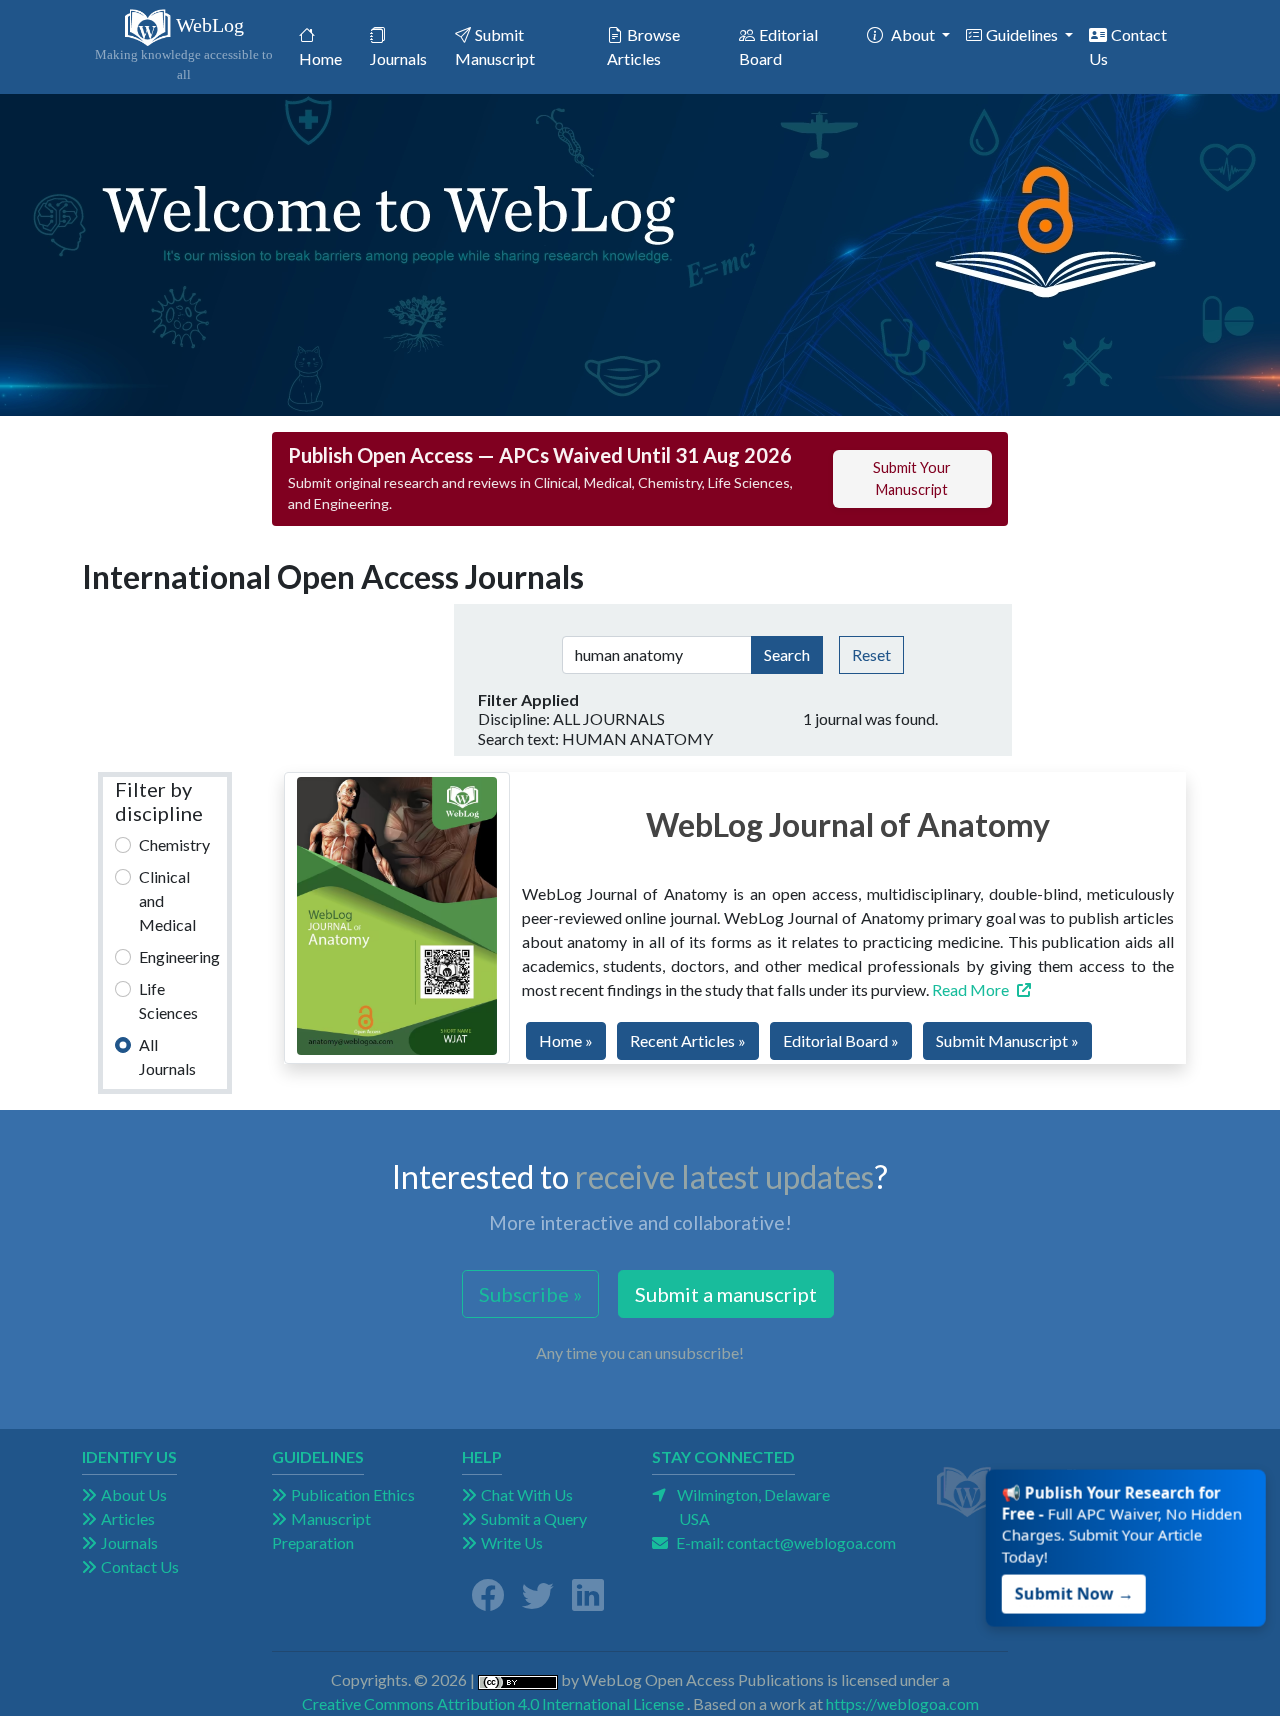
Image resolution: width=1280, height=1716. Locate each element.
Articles (128, 1518)
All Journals (167, 1056)
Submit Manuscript (495, 46)
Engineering (179, 956)
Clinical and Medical (167, 900)
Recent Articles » (688, 1040)
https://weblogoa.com (902, 1703)
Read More (970, 989)
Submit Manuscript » (1007, 1040)
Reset (871, 654)
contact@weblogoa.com (811, 1542)
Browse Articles (643, 46)
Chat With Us (527, 1494)
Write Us (512, 1542)
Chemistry (174, 844)
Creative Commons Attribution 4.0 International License (493, 1703)
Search (787, 654)
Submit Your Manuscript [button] (912, 478)
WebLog (184, 47)
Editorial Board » (841, 1040)
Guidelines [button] (1023, 34)
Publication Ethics (353, 1494)
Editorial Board (778, 46)
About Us (134, 1494)
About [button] (914, 34)
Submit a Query (534, 1518)
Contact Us (1128, 46)
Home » (566, 1040)
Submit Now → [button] (1074, 1591)
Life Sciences (168, 1000)
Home (331, 58)
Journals (398, 58)
